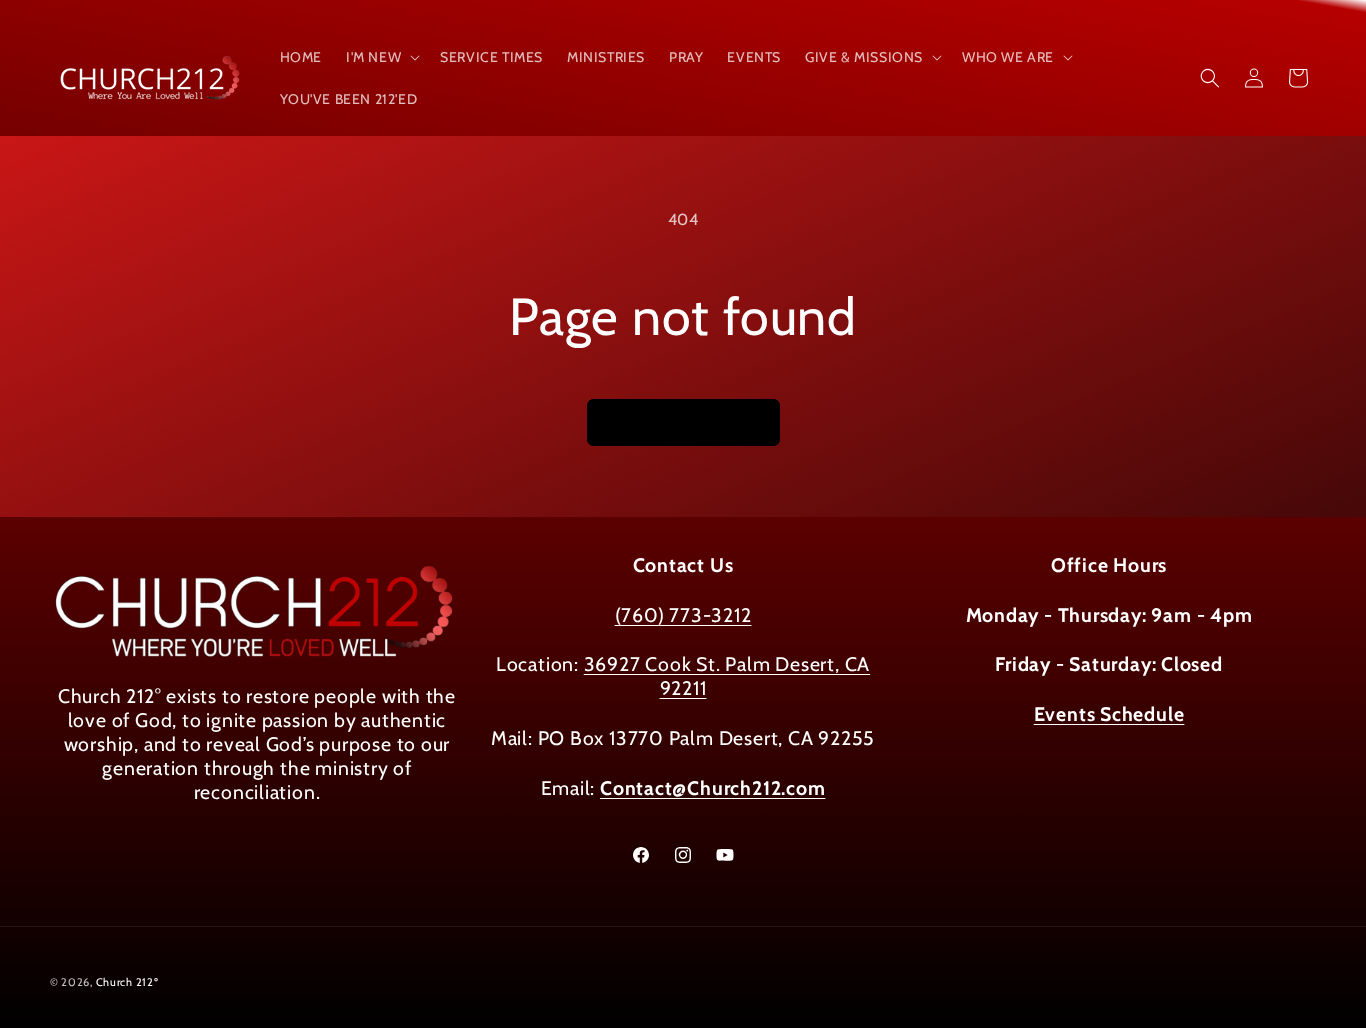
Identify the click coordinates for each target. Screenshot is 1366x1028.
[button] (381, 57)
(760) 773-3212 (683, 615)
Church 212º (127, 982)
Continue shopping (683, 423)
